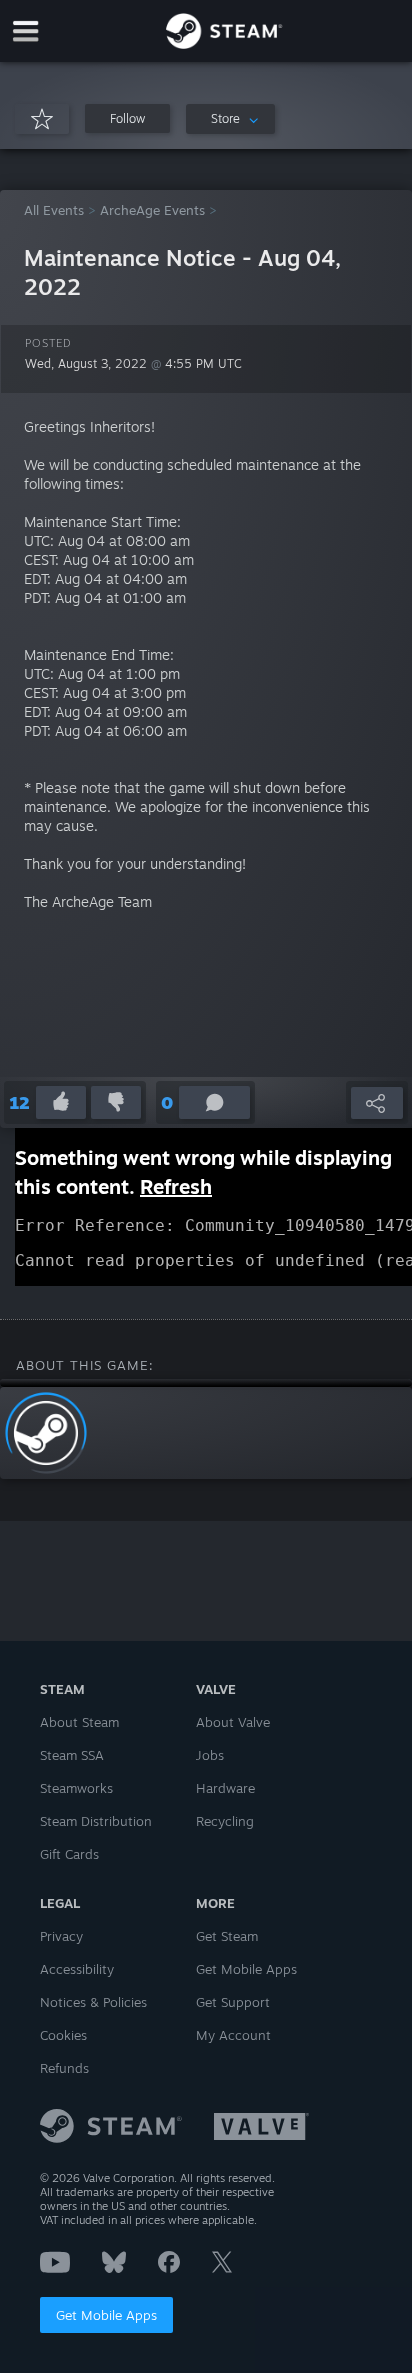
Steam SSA (72, 1755)
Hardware (225, 1788)
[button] (127, 118)
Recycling (225, 1821)
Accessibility (77, 1969)
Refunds (64, 2068)
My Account (233, 2035)
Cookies (63, 2035)
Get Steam (227, 1936)
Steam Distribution (96, 1821)
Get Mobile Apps (106, 2315)
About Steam (79, 1722)
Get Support (233, 2002)
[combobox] (230, 119)
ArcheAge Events (152, 210)
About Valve (233, 1722)
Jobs (210, 1755)
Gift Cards (69, 1854)
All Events (54, 210)
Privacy (61, 1936)
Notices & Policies (93, 2002)
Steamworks (76, 1788)
